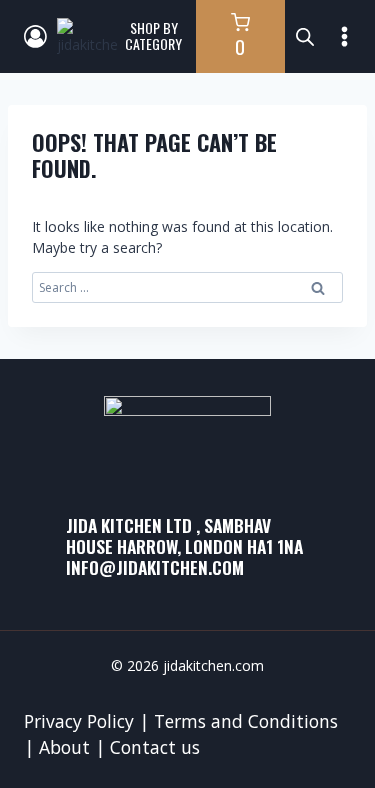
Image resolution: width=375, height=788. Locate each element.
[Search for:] (187, 286)
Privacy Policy (79, 721)
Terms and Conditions (246, 721)
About (64, 747)
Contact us (155, 747)
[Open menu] (345, 36)
